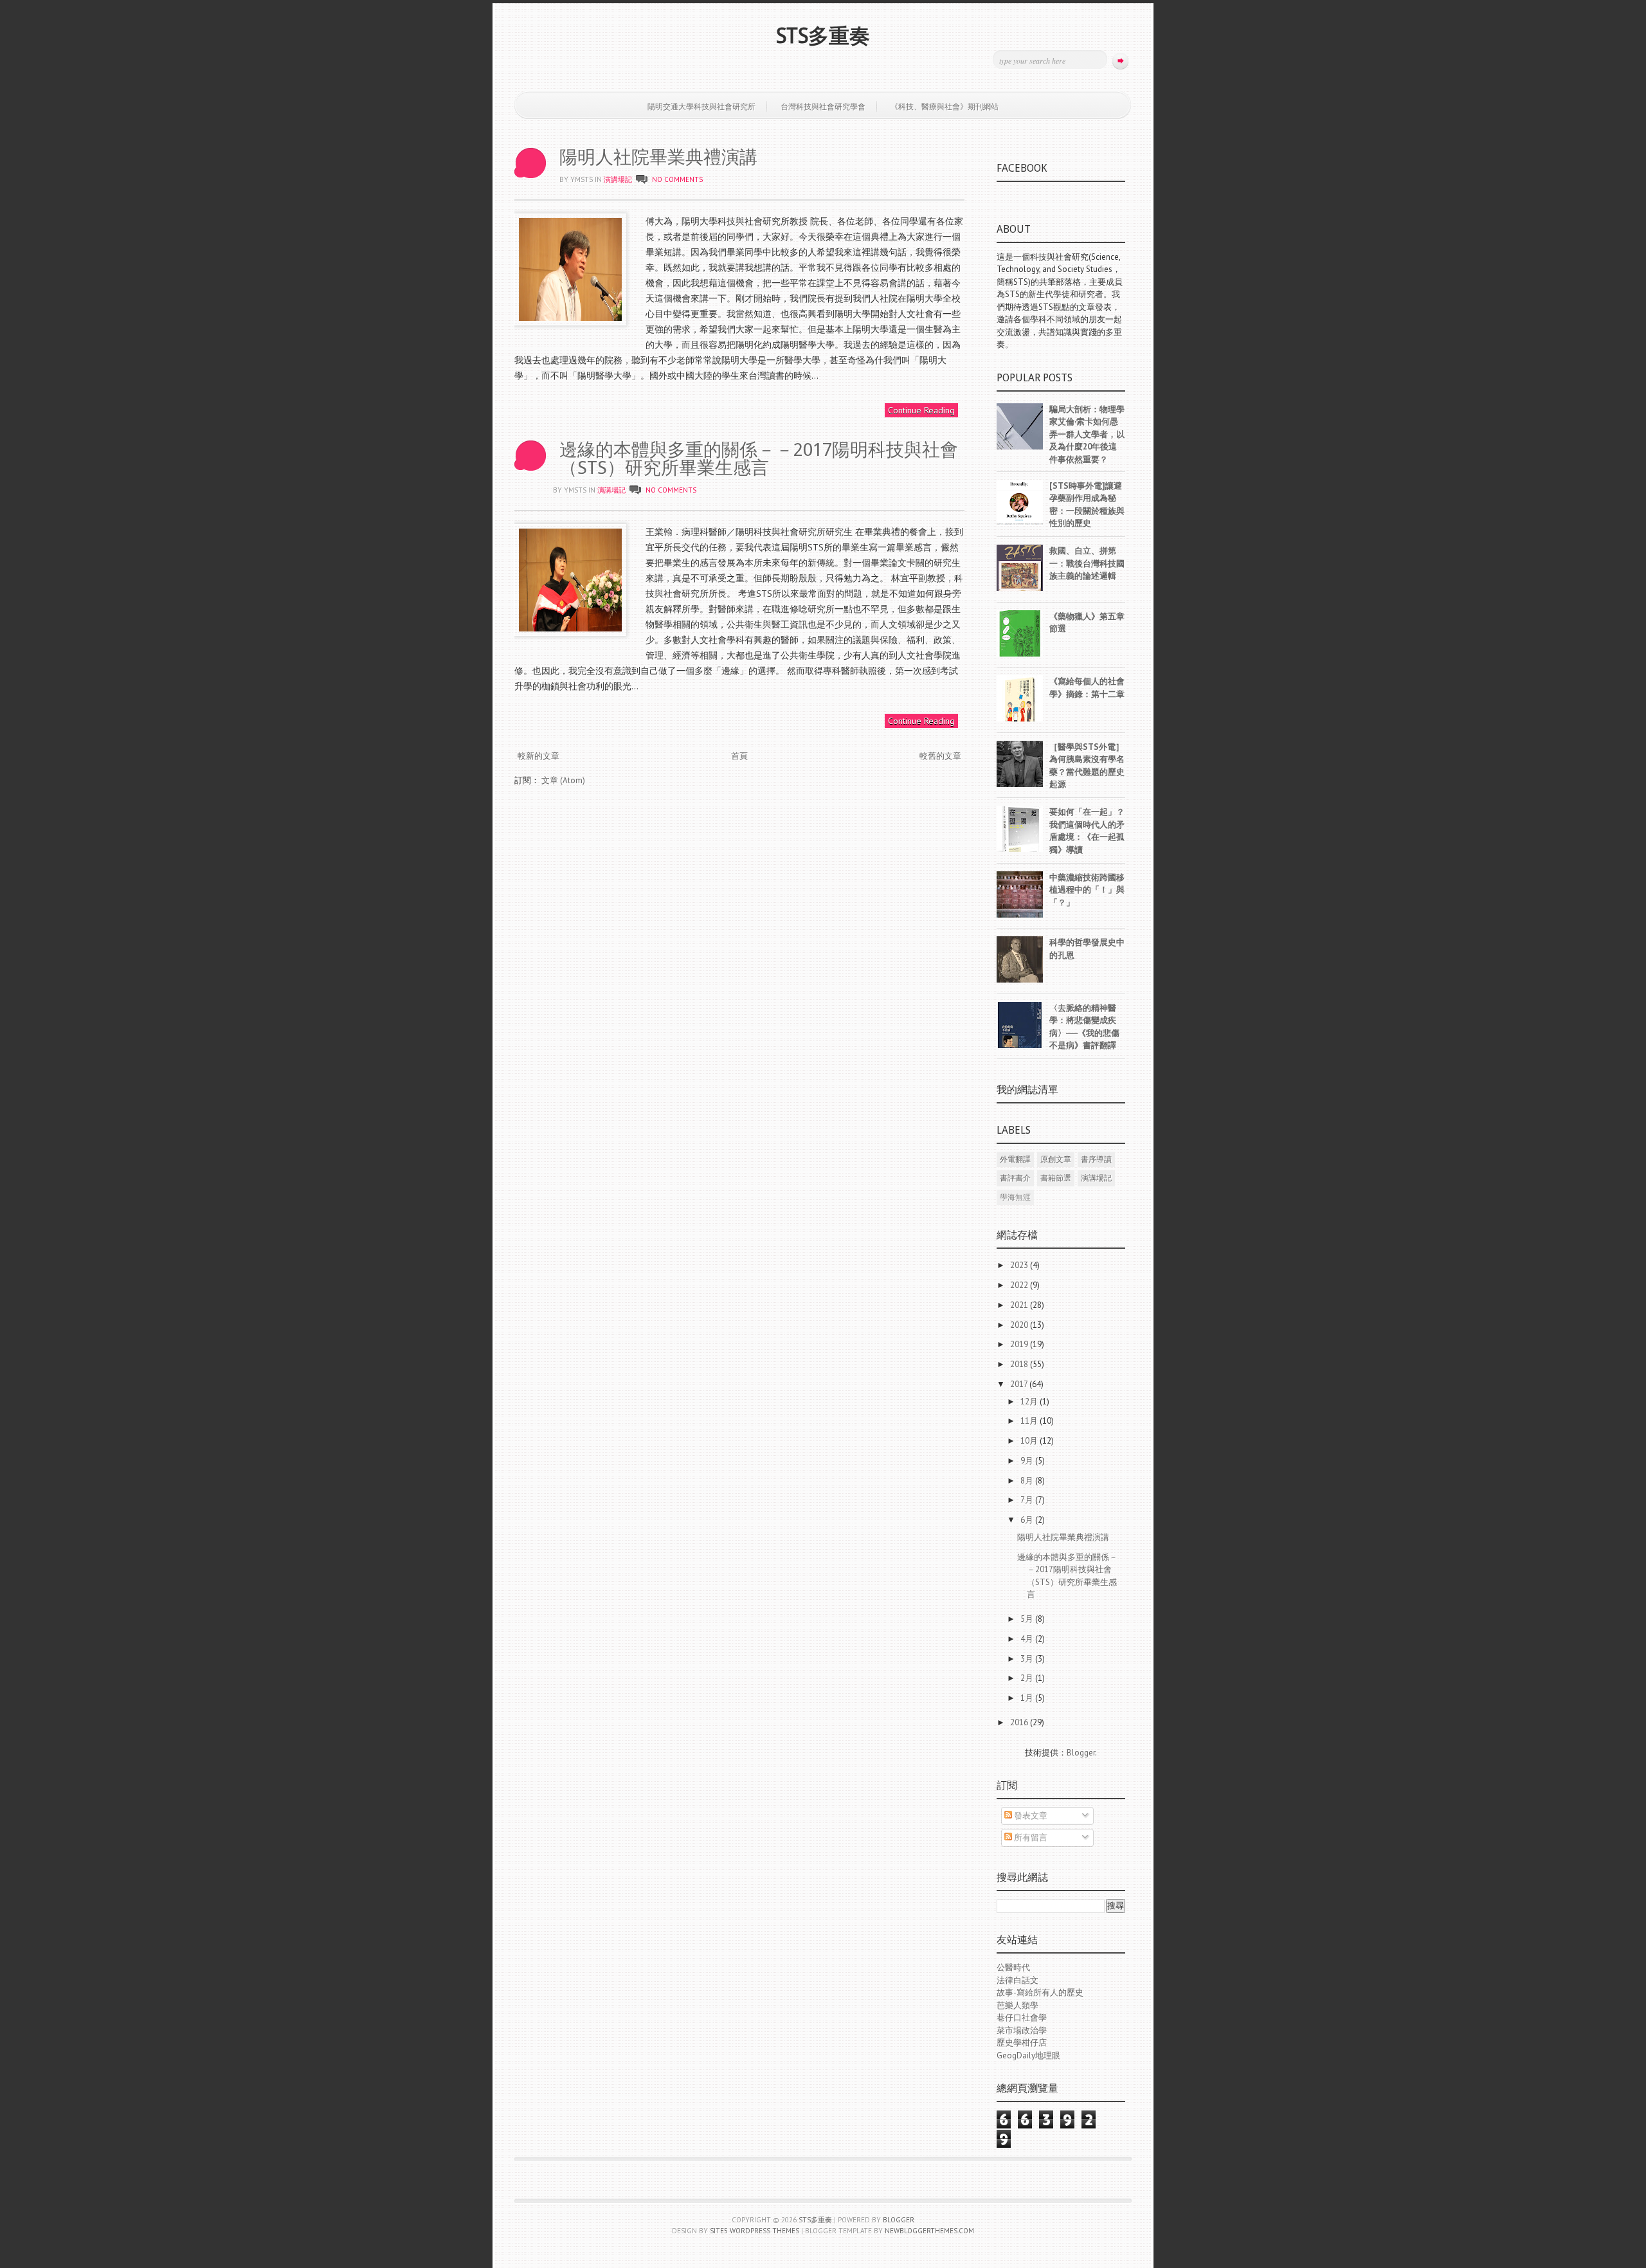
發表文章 (1030, 1816)
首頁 (739, 756)
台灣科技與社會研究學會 (823, 106)
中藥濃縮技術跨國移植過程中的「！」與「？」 (1087, 890)
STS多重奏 (823, 36)
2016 (1020, 1722)
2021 (1020, 1305)
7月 (1028, 1500)
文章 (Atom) (563, 780)
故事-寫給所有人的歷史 (1040, 1992)
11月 (1030, 1421)
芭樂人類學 (1017, 2005)
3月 (1028, 1659)
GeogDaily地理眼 (1028, 2055)
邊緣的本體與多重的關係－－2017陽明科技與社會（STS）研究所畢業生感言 (759, 459)
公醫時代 (1013, 1967)
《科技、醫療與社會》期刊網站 (945, 106)
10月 (1030, 1441)
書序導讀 (1096, 1159)
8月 (1028, 1481)
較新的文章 (538, 756)
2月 (1028, 1678)
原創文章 (1056, 1159)
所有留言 (1030, 1837)
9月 (1028, 1461)
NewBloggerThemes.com (929, 2231)
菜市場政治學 (1022, 2030)
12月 (1030, 1402)
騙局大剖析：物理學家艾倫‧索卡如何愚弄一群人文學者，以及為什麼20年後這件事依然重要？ (1087, 434)
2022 (1020, 1285)
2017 (1020, 1384)
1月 (1028, 1698)
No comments (677, 179)
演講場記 (618, 179)
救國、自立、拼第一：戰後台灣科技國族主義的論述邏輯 (1087, 563)
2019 (1020, 1344)
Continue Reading (921, 410)
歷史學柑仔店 (1022, 2043)
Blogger (1081, 1753)
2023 (1020, 1265)
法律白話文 (1017, 1980)
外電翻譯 (1015, 1159)
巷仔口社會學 (1022, 2018)
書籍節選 (1056, 1178)
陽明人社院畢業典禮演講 (658, 157)
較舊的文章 (940, 756)
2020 (1020, 1325)
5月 (1028, 1619)
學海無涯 (1015, 1197)
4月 (1028, 1639)
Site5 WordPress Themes (755, 2231)
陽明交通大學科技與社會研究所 (701, 106)
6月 (1028, 1520)
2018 (1020, 1364)
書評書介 (1015, 1178)
